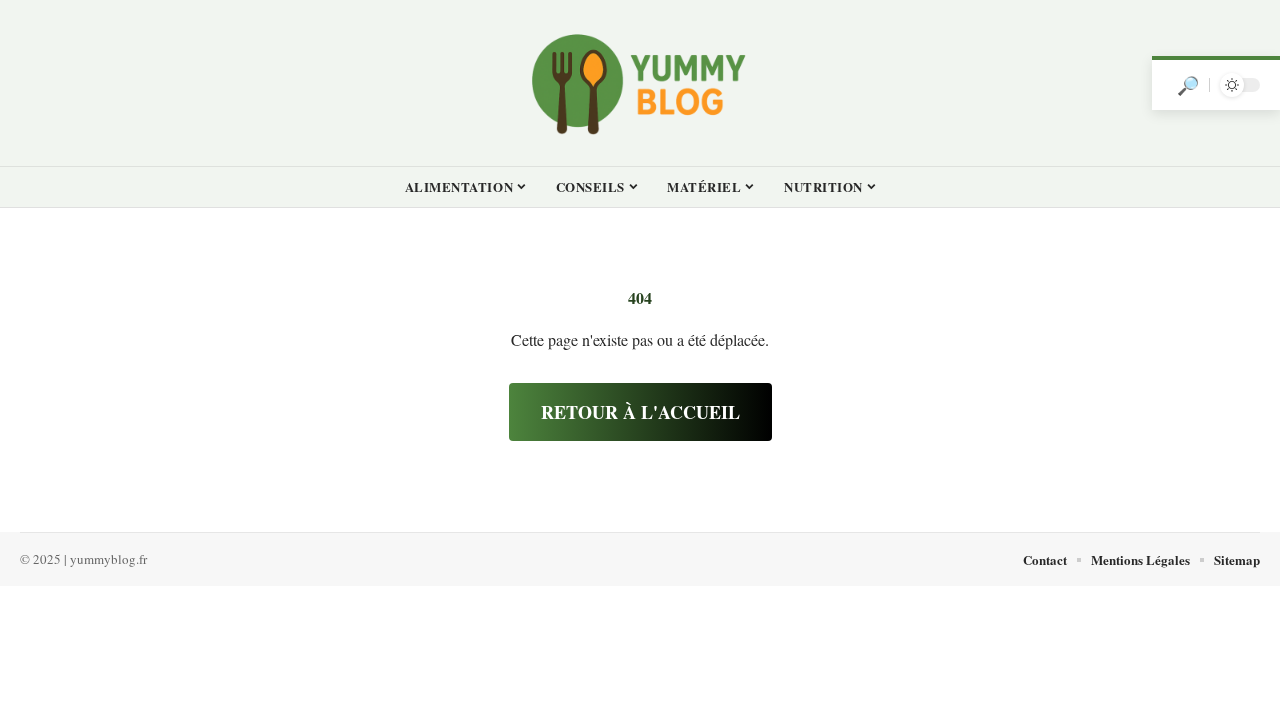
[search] (1188, 85)
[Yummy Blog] (640, 83)
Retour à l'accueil (640, 412)
